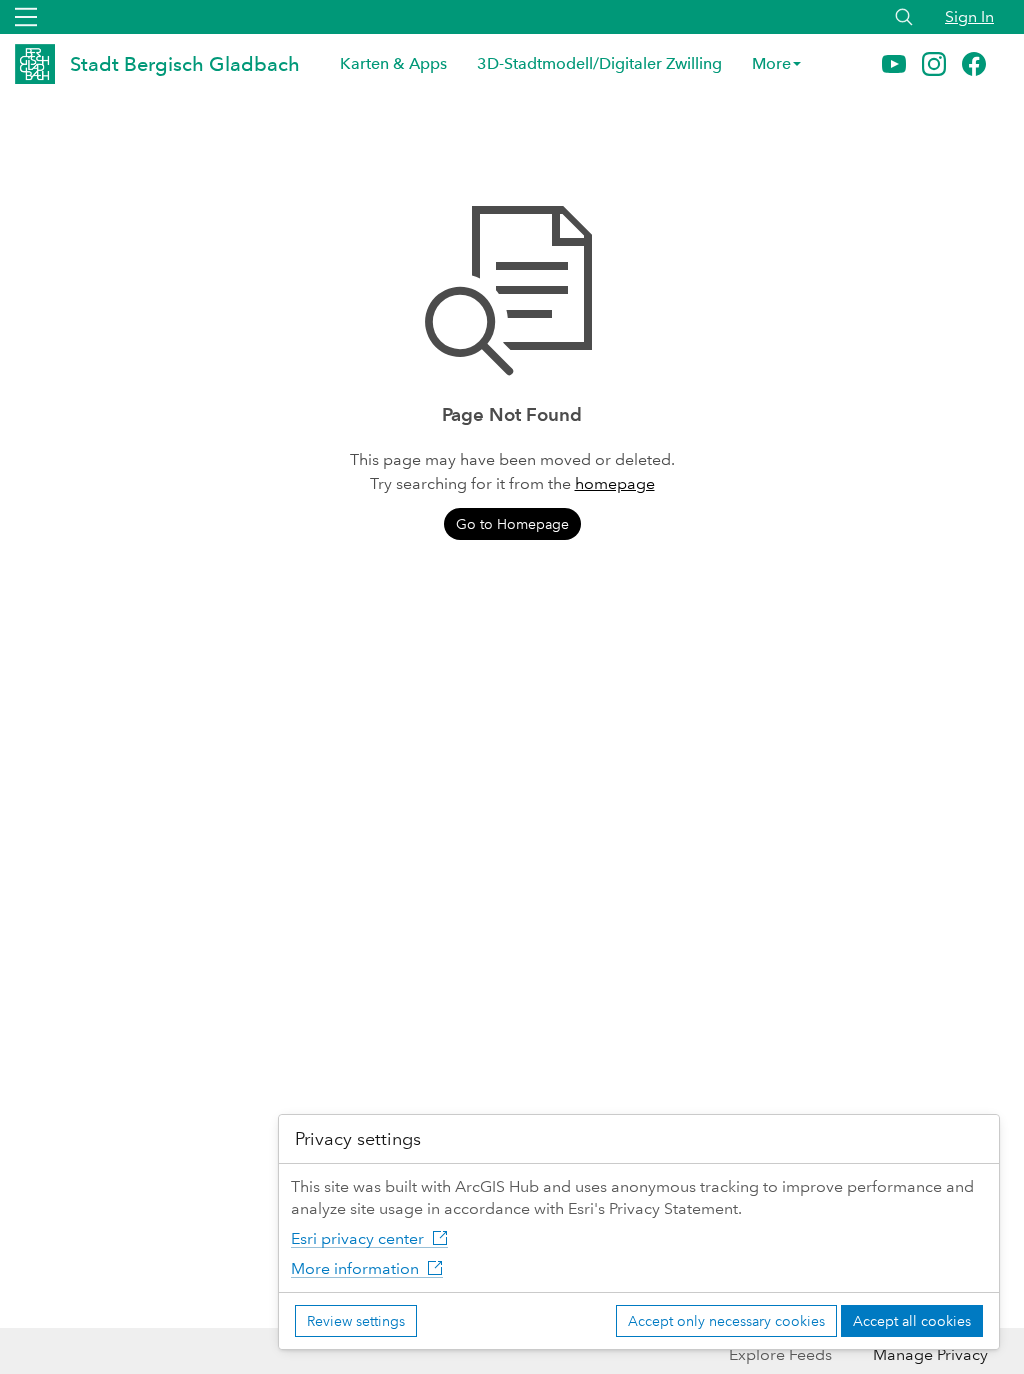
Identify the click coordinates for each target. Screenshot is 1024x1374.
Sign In (969, 16)
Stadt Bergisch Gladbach (185, 64)
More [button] (771, 63)
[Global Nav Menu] (26, 17)
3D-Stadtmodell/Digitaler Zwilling (599, 63)
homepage (615, 483)
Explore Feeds (780, 1354)
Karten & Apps (393, 63)
